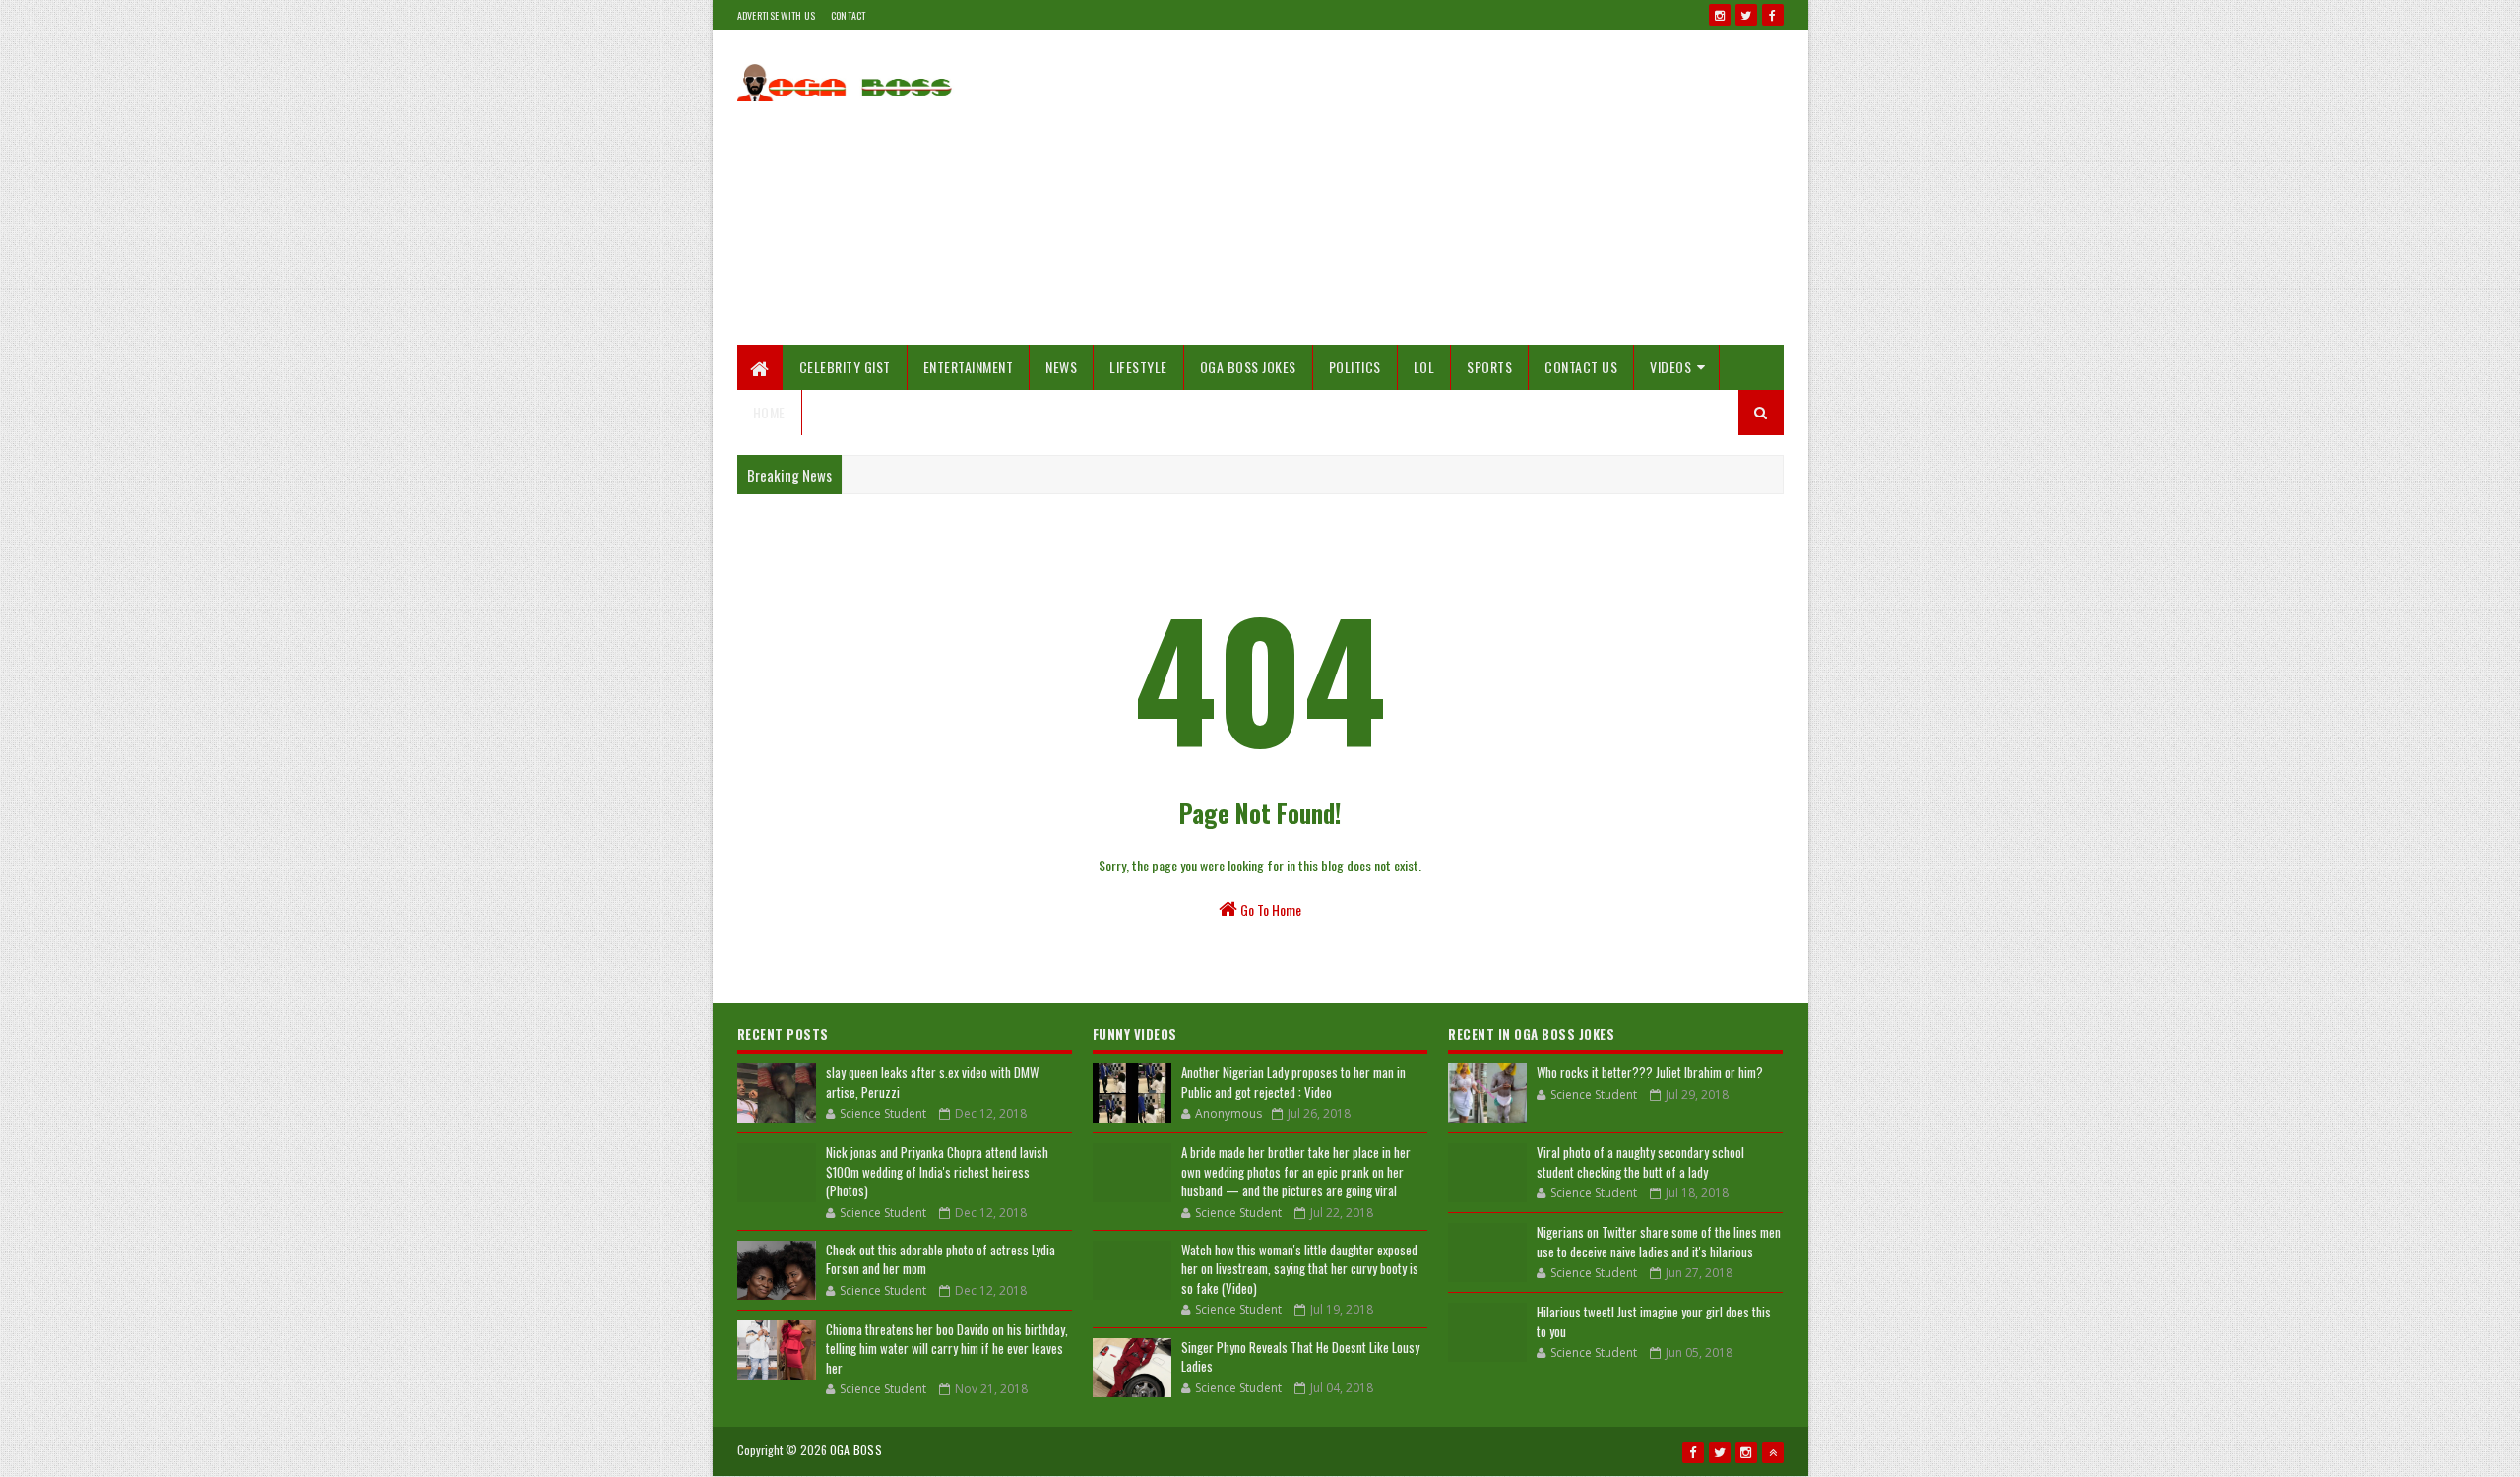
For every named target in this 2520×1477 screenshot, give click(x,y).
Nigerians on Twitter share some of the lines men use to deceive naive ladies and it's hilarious (1659, 1242)
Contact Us (1581, 367)
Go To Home (1269, 909)
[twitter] (1746, 15)
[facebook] (1773, 15)
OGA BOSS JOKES (1248, 367)
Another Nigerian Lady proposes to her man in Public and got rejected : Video (1293, 1082)
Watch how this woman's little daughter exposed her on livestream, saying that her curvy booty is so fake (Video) (1300, 1269)
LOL (1424, 367)
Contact (849, 15)
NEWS (1061, 367)
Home (769, 412)
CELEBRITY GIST (845, 367)
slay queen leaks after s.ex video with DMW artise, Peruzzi (932, 1082)
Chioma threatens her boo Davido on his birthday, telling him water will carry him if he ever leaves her (947, 1349)
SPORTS (1489, 367)
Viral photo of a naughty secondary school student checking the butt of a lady (1640, 1162)
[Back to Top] (1773, 1452)
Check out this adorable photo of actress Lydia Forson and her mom (941, 1259)
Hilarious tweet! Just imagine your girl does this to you (1654, 1321)
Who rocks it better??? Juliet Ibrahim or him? (1650, 1072)
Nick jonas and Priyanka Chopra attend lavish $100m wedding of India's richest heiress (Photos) (937, 1171)
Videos (1670, 367)
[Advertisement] (1425, 187)
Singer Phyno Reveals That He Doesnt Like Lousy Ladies (1300, 1357)
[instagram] (1720, 15)
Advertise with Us (777, 15)
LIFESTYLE (1138, 367)
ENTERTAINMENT (969, 367)
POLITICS (1355, 367)
